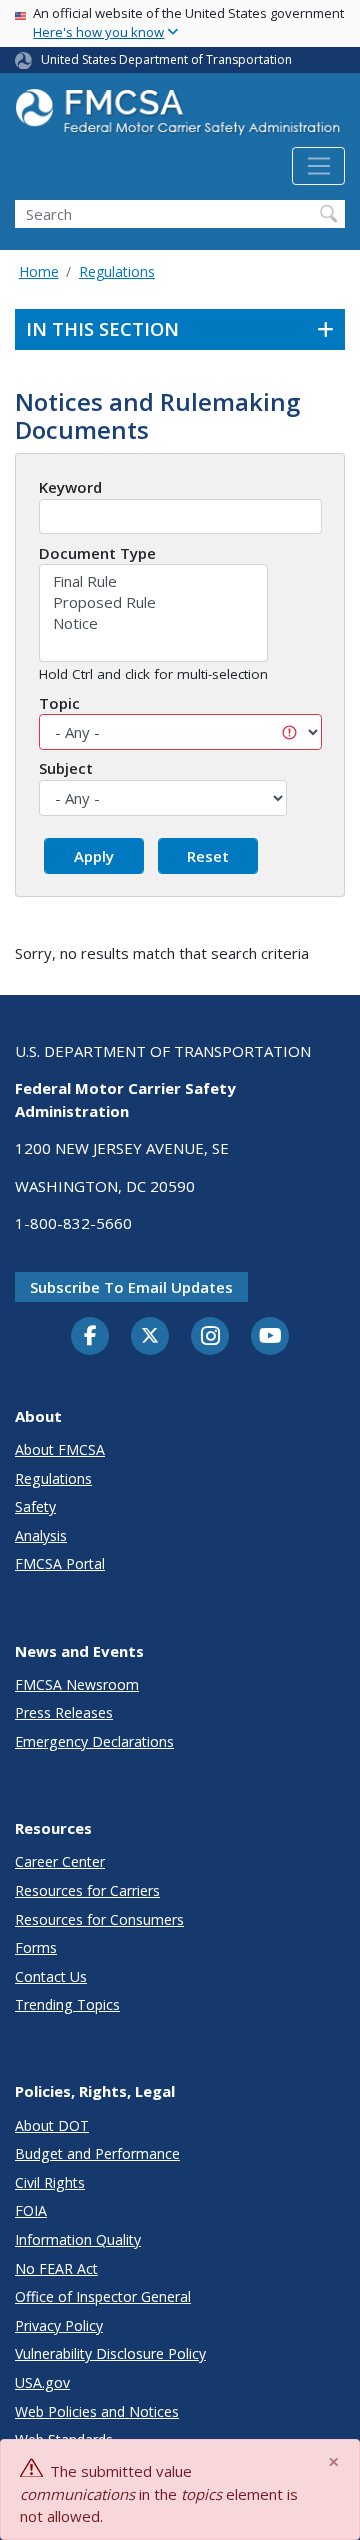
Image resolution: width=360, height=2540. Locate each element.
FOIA (31, 2210)
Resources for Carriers (87, 1890)
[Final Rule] (153, 581)
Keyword (70, 487)
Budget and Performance (97, 2153)
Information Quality (78, 2239)
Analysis (41, 1535)
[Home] (180, 117)
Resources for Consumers (99, 1919)
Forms (36, 1947)
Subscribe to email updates (131, 1287)
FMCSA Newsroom (77, 1684)
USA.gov (42, 2382)
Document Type (97, 553)
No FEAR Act (56, 2268)
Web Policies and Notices (97, 2411)
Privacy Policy (59, 2325)
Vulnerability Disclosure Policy (110, 2353)
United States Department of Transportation (166, 59)
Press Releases (64, 1712)
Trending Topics (67, 2004)
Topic (59, 703)
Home (39, 271)
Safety (35, 1506)
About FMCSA (60, 1449)
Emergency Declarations (94, 1741)
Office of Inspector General (103, 2296)
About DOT (52, 2125)
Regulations (117, 271)
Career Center (60, 1861)
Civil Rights (50, 2182)
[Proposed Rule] (153, 602)
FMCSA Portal (60, 1563)
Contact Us (51, 1976)
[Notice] (153, 623)
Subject (66, 768)
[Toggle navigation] (318, 166)
